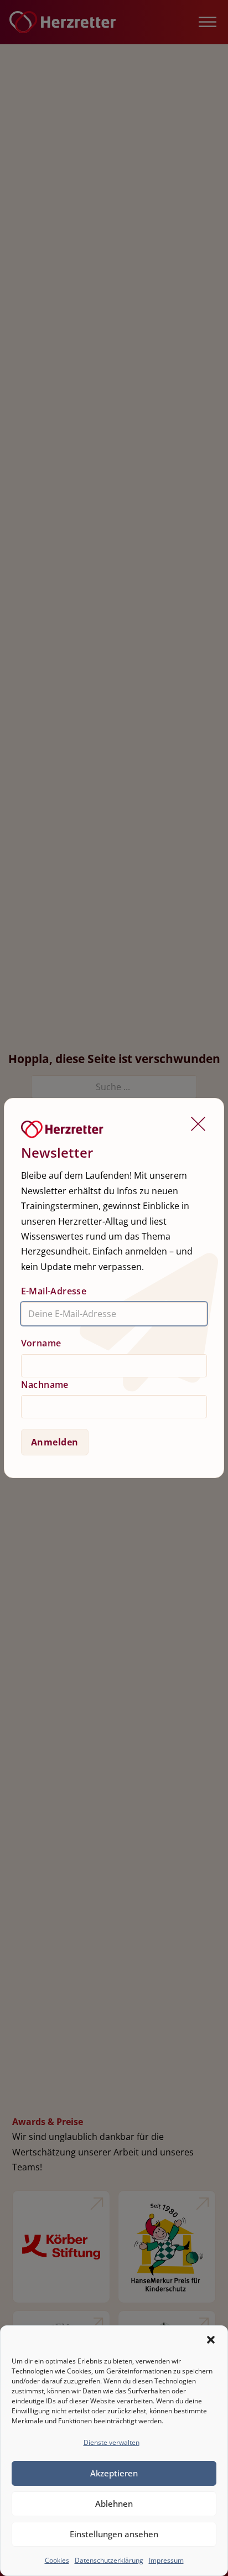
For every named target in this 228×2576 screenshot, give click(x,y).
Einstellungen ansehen (114, 2534)
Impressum (166, 2560)
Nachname (45, 1385)
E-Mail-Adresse (54, 1291)
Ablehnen (114, 2504)
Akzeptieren (114, 2473)
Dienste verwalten (112, 2442)
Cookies (57, 2560)
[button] (211, 2340)
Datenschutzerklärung (109, 2560)
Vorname (41, 1343)
